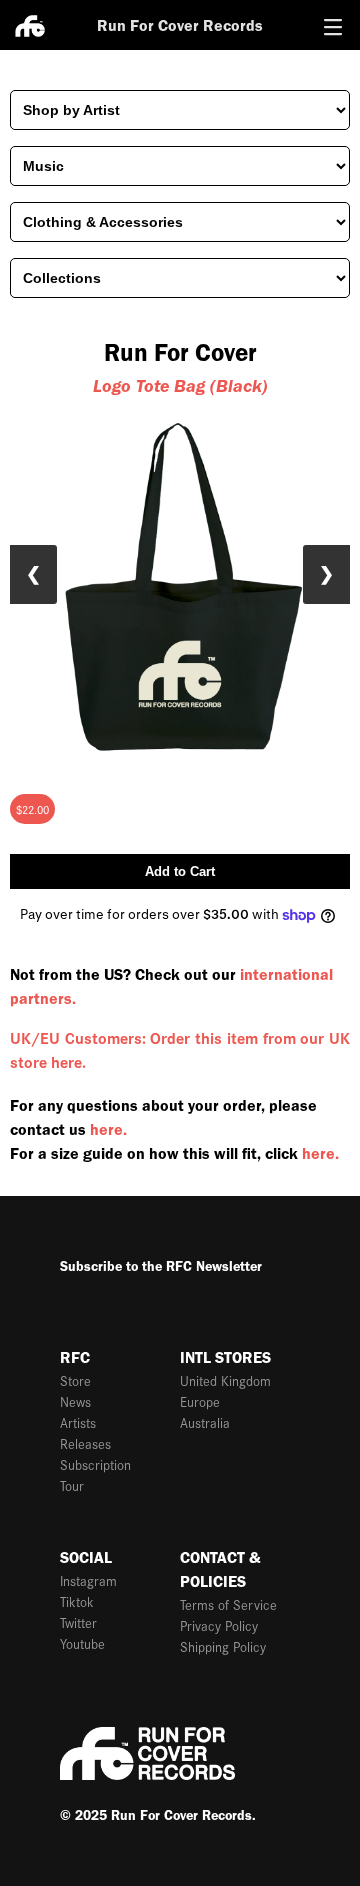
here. (108, 1129)
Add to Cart (180, 871)
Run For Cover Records (180, 25)
